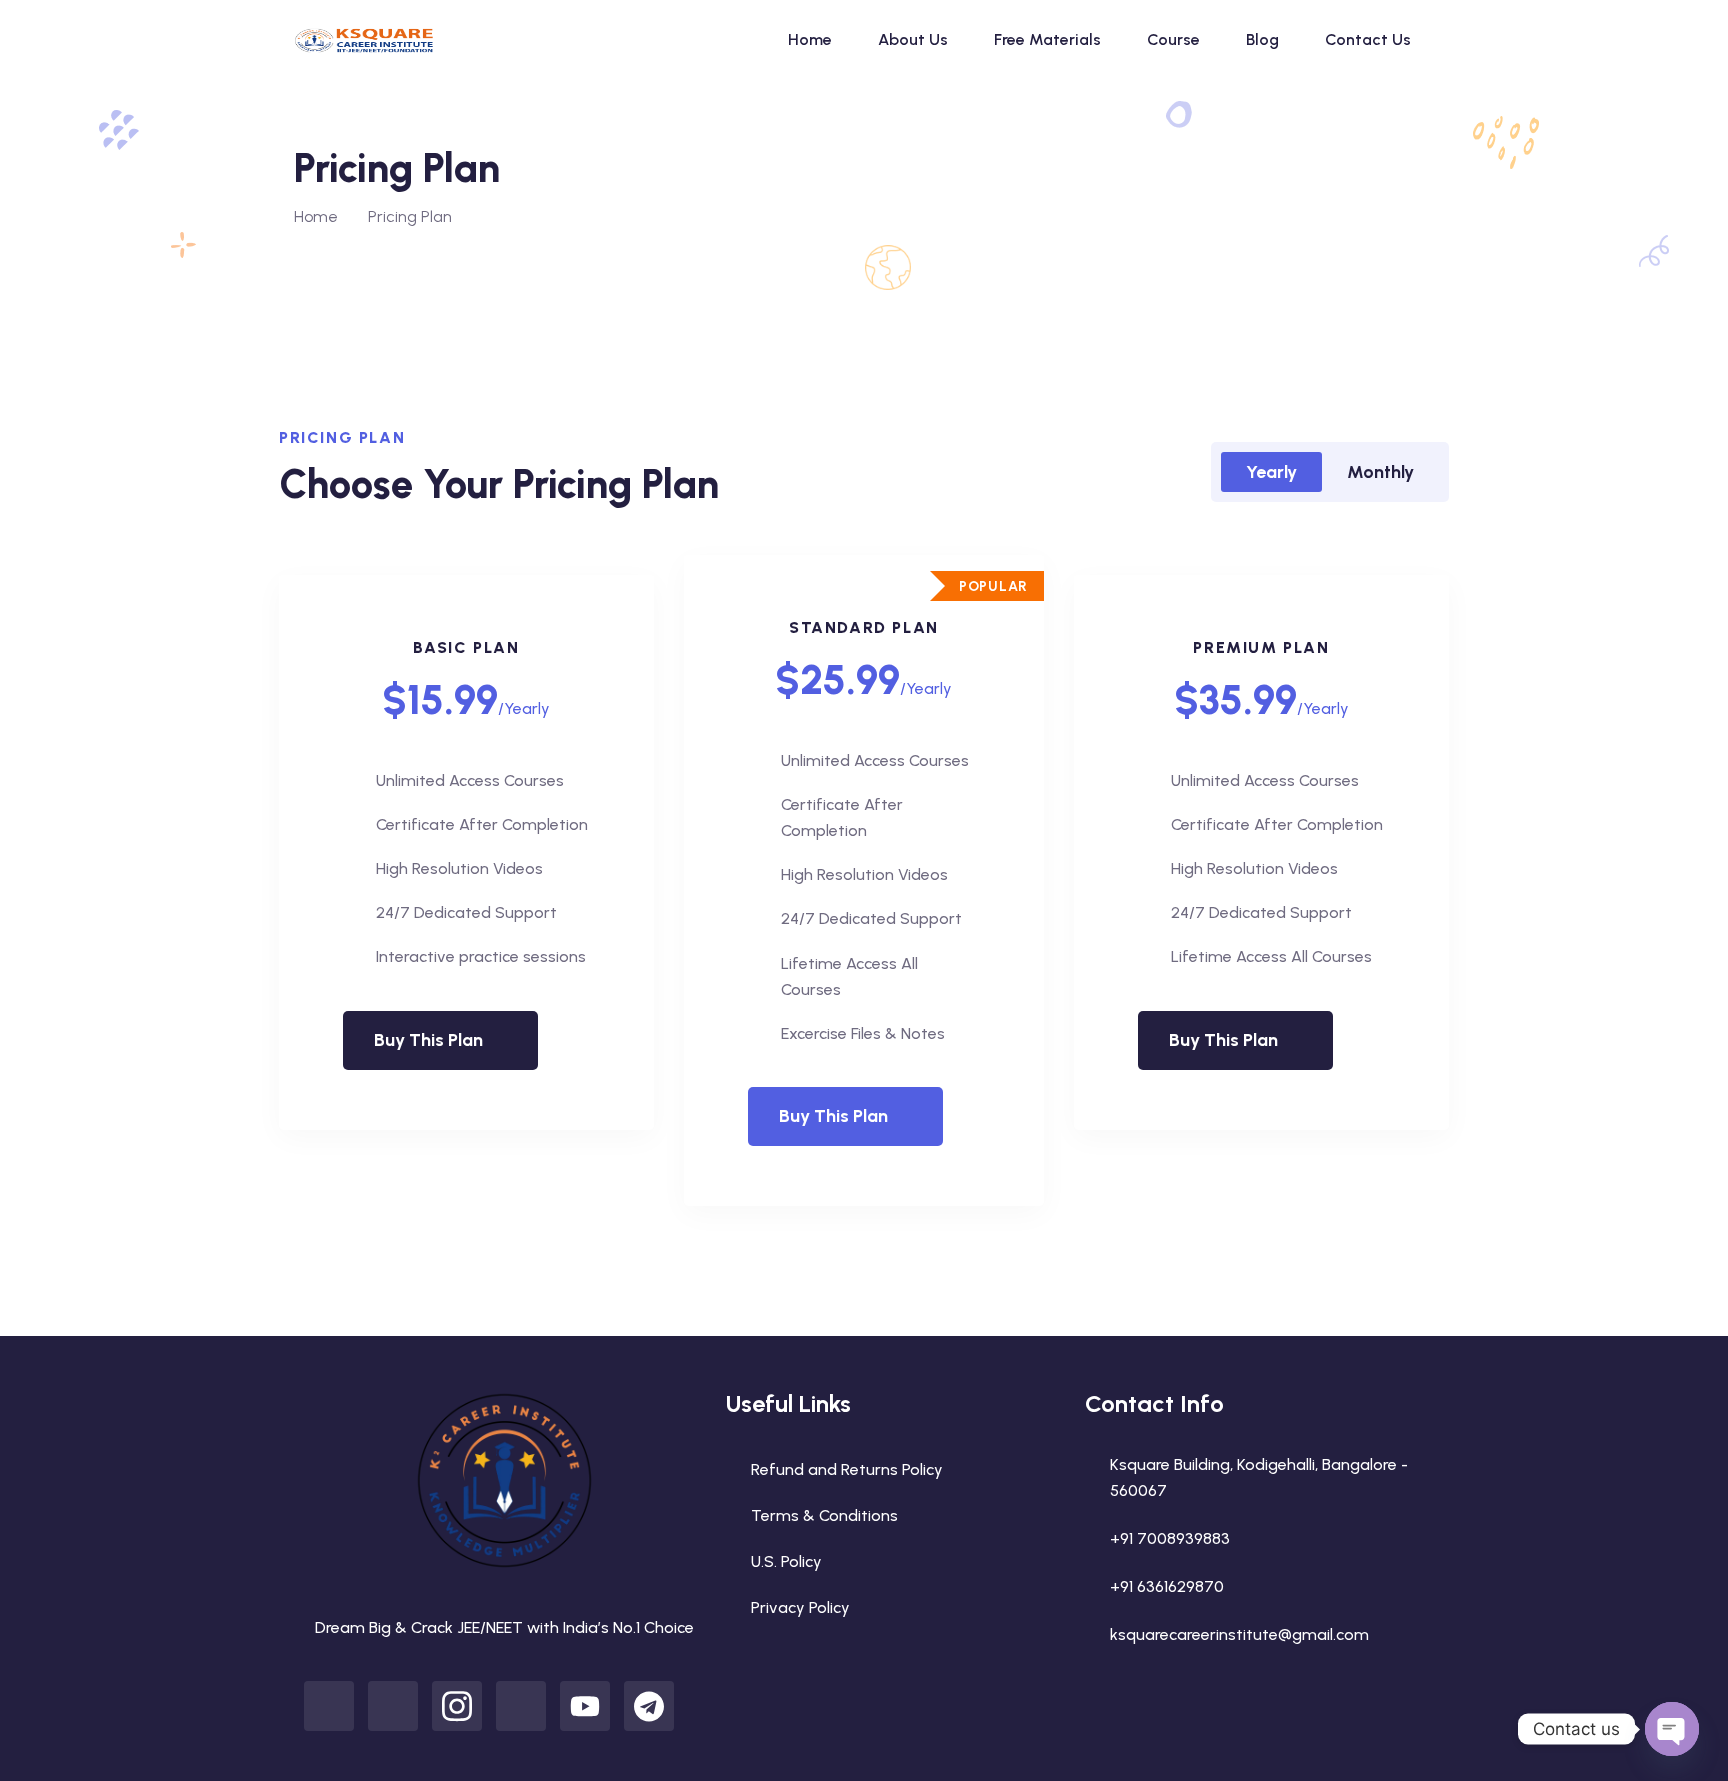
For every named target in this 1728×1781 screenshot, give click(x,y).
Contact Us (1368, 39)
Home (810, 39)
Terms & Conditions (824, 1515)
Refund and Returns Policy (847, 1469)
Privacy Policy (800, 1607)
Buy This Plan (428, 1040)
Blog (1262, 39)
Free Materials (1047, 39)
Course (1173, 39)
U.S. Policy (786, 1561)
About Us (913, 39)
